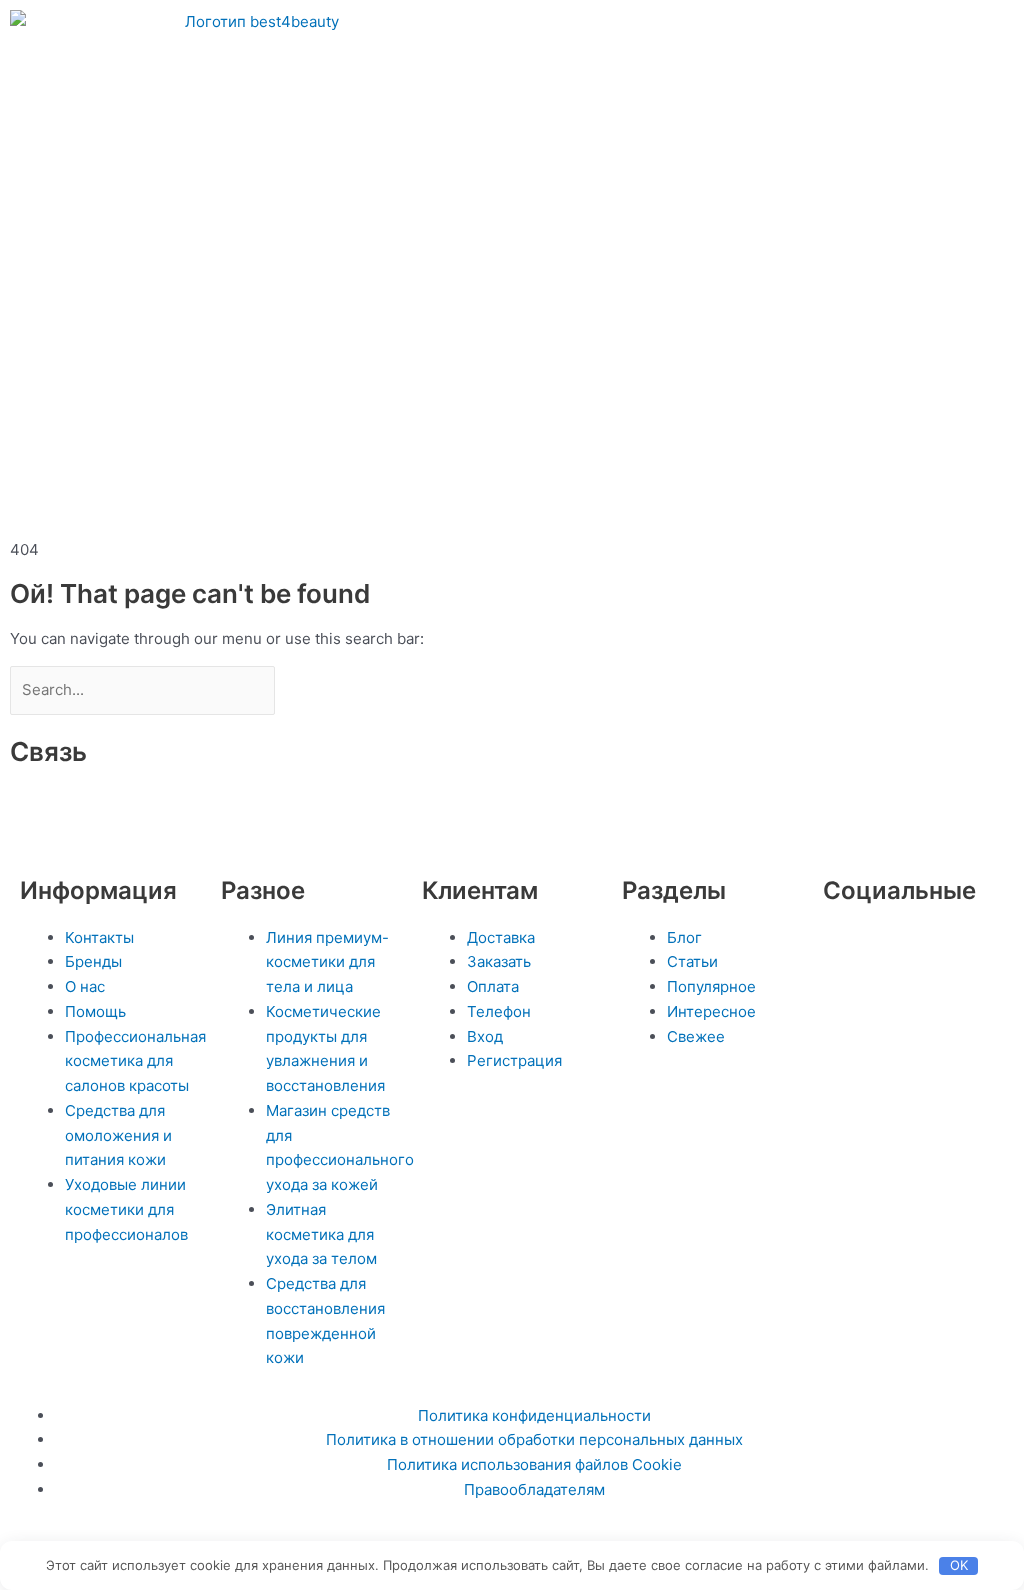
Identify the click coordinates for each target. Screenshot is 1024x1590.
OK (959, 1565)
